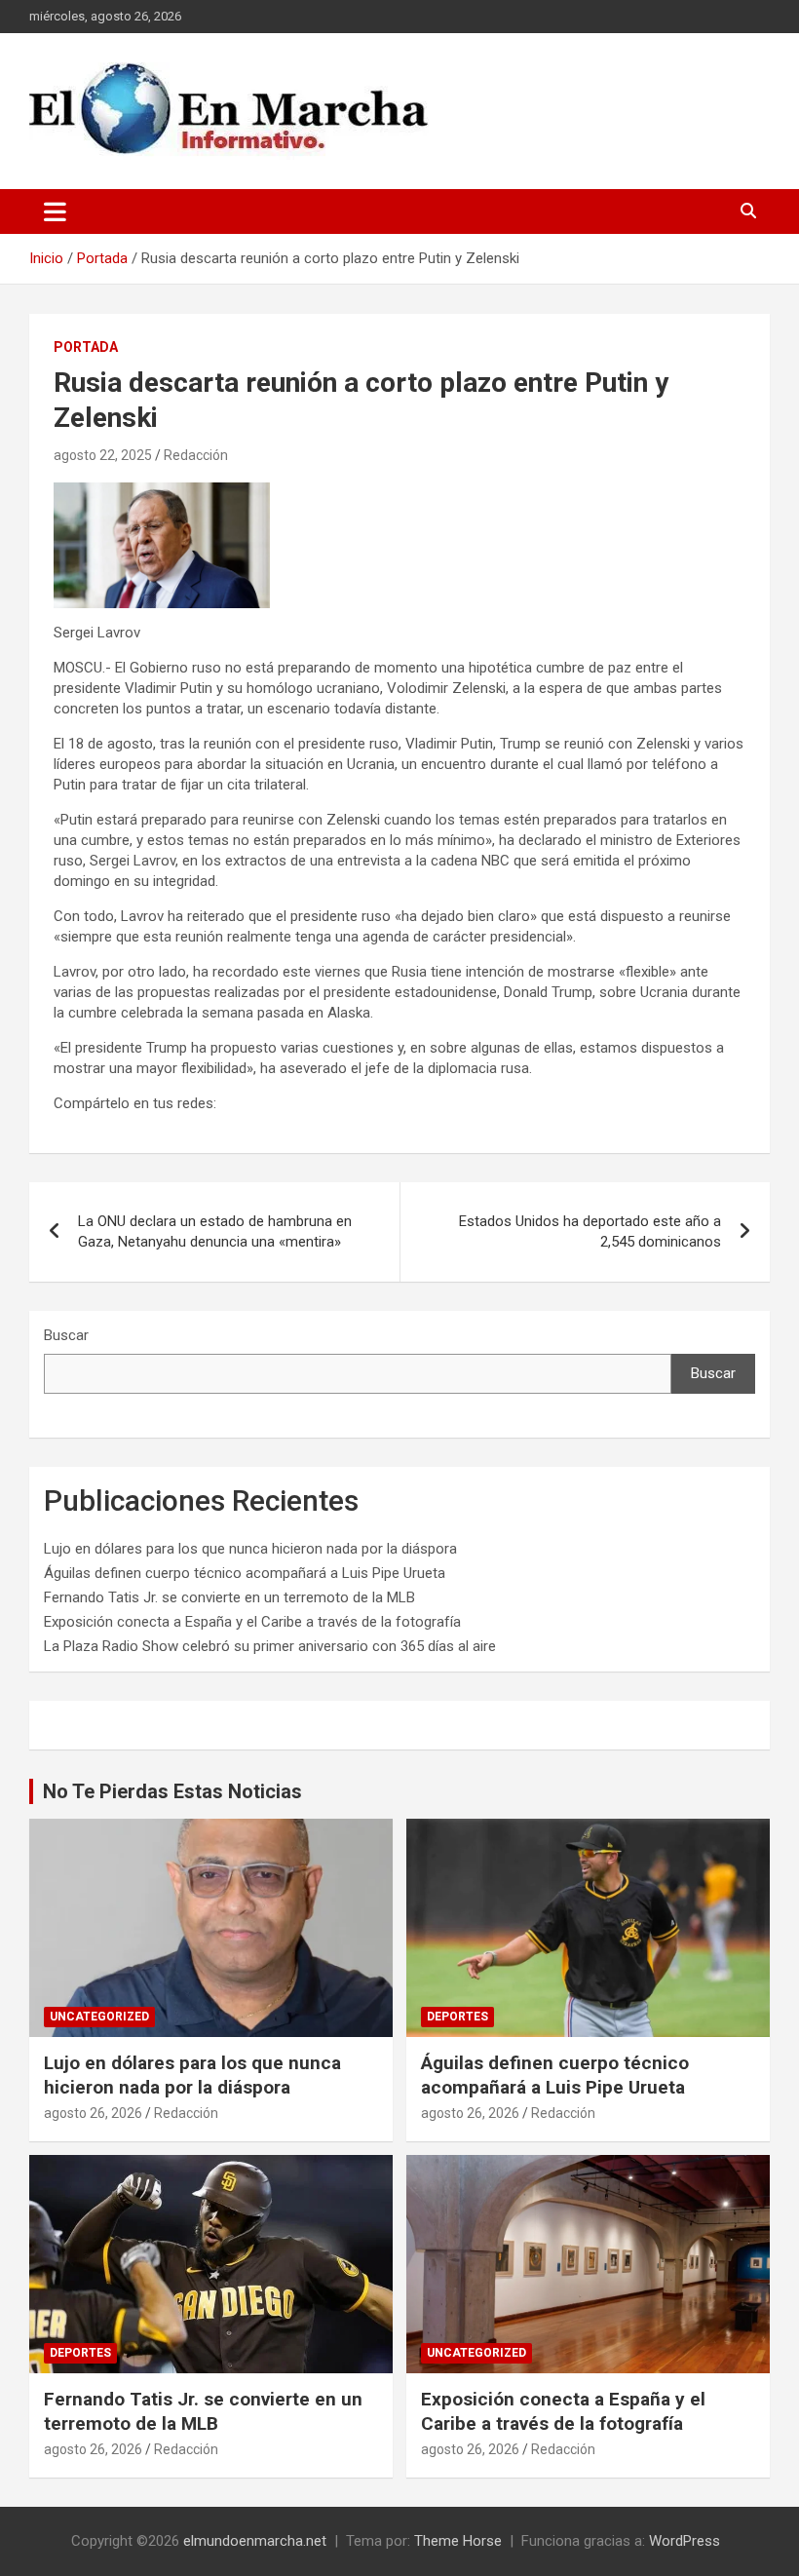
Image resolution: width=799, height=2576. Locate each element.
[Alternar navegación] (55, 211)
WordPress (685, 2541)
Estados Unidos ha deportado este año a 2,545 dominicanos (590, 1231)
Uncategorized (99, 2017)
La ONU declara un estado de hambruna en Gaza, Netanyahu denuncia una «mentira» (215, 1231)
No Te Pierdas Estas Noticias (172, 1791)
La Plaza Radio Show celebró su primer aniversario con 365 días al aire (270, 1646)
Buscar (66, 1335)
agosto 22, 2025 (103, 455)
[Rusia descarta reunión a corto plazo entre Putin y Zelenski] (162, 492)
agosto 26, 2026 (93, 2113)
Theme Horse (458, 2541)
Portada (86, 347)
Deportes (457, 2017)
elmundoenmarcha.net (255, 2541)
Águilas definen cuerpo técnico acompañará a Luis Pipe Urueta (245, 1573)
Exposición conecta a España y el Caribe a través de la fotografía (252, 1622)
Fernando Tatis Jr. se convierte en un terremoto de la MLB (229, 1597)
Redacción (196, 455)
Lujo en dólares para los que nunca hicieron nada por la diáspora (250, 1549)
